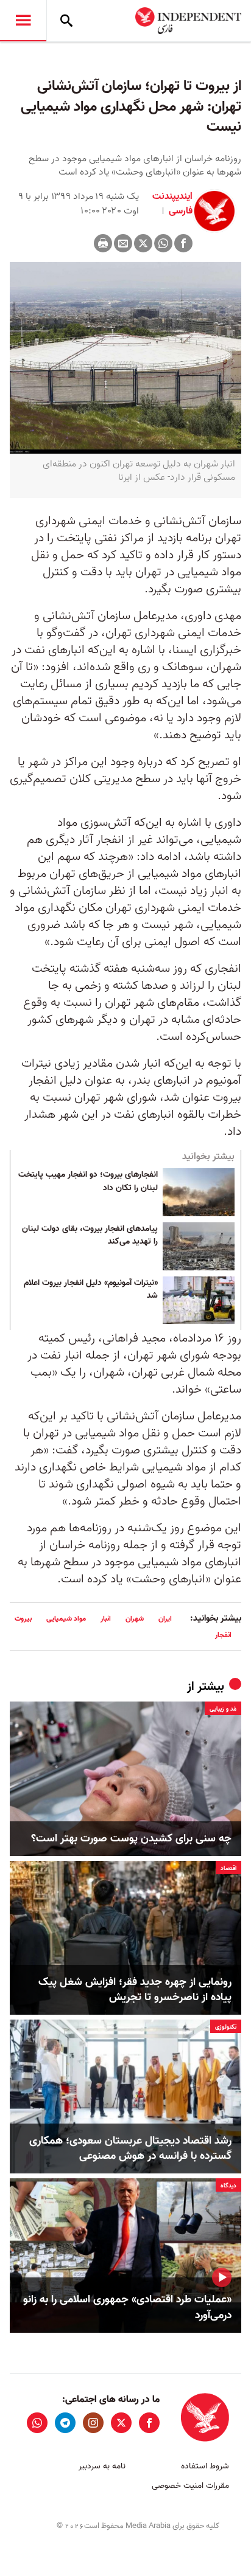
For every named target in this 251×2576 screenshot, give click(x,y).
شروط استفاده (205, 2466)
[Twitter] (143, 243)
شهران (135, 1619)
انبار (106, 1619)
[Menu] (23, 21)
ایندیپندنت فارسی (172, 204)
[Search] (66, 21)
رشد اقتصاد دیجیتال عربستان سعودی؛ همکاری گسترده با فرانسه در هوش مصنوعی (130, 2148)
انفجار (223, 1635)
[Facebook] (183, 243)
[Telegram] (65, 2423)
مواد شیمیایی (66, 1619)
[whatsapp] (37, 2423)
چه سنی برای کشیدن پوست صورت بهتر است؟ (131, 1839)
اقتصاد (228, 1868)
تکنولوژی (226, 2027)
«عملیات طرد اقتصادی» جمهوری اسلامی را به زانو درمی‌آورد (127, 2307)
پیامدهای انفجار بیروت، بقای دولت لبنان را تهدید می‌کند (90, 1236)
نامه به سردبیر (102, 2466)
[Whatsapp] (163, 243)
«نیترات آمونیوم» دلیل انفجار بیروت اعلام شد (91, 1290)
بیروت (23, 1619)
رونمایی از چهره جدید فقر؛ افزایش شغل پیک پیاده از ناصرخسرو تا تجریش (135, 1990)
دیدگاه (228, 2186)
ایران (165, 1619)
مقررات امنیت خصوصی (190, 2486)
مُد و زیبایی (223, 1709)
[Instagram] (93, 2423)
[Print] (103, 243)
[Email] (123, 243)
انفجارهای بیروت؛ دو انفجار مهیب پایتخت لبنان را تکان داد (88, 1182)
